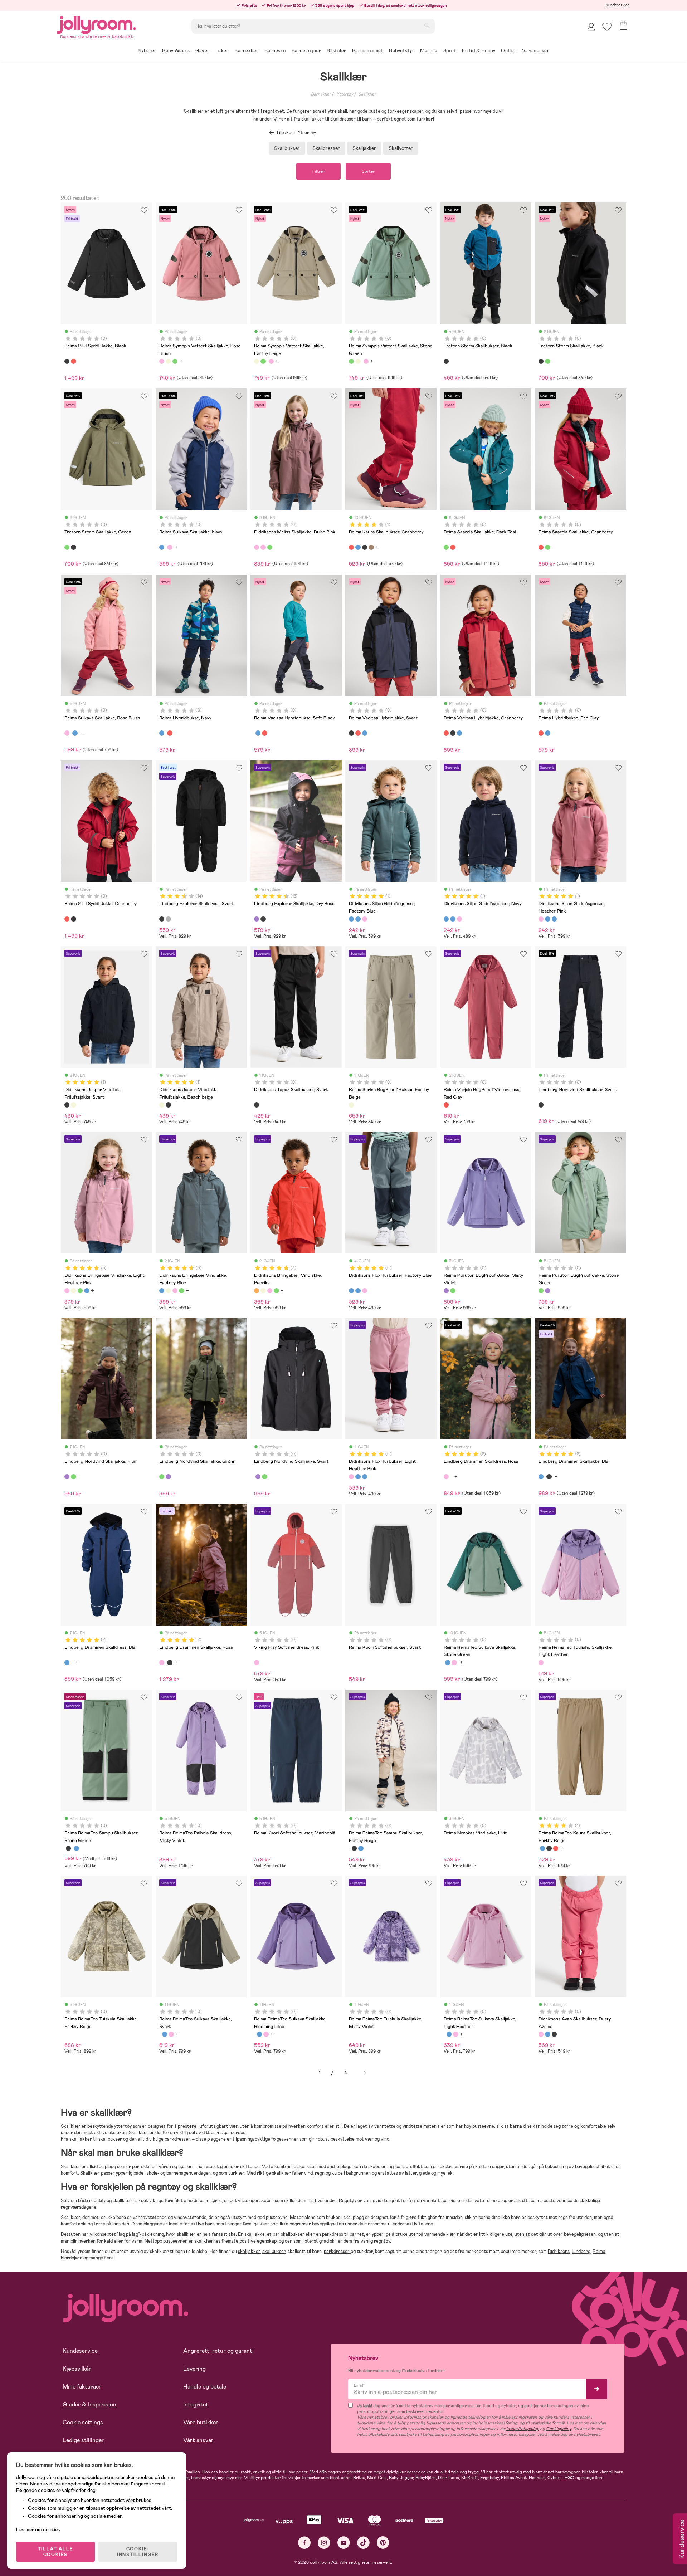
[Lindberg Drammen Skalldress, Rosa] (446, 1477)
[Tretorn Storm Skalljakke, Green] (547, 361)
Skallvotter (401, 148)
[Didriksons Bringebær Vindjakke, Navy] (87, 1291)
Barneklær (321, 94)
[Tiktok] (363, 2543)
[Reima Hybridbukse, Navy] (162, 733)
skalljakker (249, 2251)
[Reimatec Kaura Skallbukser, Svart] (365, 547)
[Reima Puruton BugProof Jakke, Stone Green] (453, 1291)
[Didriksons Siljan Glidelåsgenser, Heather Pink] (365, 919)
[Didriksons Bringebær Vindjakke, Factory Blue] (162, 1291)
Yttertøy (345, 94)
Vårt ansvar (198, 2440)
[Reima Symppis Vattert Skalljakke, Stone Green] (175, 361)
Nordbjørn (72, 2258)
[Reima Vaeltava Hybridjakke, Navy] (365, 733)
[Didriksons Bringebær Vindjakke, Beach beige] (73, 1291)
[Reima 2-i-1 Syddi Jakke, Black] (67, 361)
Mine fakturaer (82, 2387)
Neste (365, 2073)
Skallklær (367, 94)
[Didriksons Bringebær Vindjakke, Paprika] (257, 1291)
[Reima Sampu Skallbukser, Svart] (68, 1848)
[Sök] (427, 25)
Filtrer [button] (318, 171)
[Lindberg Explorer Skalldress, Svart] (162, 919)
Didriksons (559, 2251)
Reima (599, 2251)
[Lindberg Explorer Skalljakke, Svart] (263, 919)
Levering (194, 2369)
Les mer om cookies (38, 2529)
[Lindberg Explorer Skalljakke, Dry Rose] (257, 919)
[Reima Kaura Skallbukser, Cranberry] (351, 547)
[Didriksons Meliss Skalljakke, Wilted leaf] (270, 547)
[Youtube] (344, 2543)
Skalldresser (326, 148)
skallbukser (274, 2251)
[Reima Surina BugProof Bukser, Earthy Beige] (351, 1105)
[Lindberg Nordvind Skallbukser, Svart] (541, 1105)
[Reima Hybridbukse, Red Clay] (170, 733)
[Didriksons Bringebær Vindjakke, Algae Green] (80, 1291)
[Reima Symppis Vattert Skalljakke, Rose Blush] (162, 361)
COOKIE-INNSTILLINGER (138, 2552)
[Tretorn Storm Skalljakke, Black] (541, 361)
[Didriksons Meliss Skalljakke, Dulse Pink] (257, 547)
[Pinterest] (383, 2543)
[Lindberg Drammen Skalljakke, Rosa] (162, 1662)
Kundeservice (618, 5)
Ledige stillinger (83, 2440)
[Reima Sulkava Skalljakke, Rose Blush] (170, 547)
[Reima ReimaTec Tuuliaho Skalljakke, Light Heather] (541, 1662)
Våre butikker (201, 2422)
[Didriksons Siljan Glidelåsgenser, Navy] (358, 919)
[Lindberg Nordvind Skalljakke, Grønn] (73, 1477)
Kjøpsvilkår (77, 2369)
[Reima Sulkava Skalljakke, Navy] (162, 547)
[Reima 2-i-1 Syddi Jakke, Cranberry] (73, 361)
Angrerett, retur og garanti (218, 2351)
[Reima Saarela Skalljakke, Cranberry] (453, 547)
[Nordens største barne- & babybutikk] (97, 24)
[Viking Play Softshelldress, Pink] (257, 1662)
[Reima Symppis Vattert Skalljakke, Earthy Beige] (168, 361)
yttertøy (123, 2126)
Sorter (368, 171)
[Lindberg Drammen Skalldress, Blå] (67, 1662)
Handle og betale (205, 2387)
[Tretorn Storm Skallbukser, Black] (446, 361)
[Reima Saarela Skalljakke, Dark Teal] (446, 547)
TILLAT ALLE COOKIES (56, 2552)
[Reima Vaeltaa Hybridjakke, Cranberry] (358, 733)
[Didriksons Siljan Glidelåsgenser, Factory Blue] (351, 919)
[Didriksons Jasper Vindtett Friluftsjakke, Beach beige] (73, 1105)
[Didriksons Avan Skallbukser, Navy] (547, 2034)
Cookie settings (83, 2422)
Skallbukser (287, 148)
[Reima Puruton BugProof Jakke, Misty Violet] (446, 1291)
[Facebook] (304, 2543)
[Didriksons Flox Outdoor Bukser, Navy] (358, 1291)
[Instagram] (324, 2543)
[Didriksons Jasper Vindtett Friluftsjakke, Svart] (67, 1105)
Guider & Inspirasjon (89, 2404)
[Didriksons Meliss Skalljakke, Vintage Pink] (263, 547)
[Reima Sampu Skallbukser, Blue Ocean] (76, 1848)
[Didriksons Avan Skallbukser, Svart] (554, 2034)
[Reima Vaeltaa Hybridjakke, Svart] (351, 733)
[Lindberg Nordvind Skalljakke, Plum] (67, 1477)
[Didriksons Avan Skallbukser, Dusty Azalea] (541, 2034)
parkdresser (337, 2251)
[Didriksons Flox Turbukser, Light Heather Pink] (365, 1291)
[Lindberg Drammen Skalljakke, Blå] (541, 1477)
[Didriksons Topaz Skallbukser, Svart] (257, 1105)
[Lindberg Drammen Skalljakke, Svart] (549, 1477)
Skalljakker (364, 148)
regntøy (98, 2201)
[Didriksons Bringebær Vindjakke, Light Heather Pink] (67, 1291)
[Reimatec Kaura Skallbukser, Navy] (358, 547)
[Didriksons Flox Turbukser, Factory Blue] (351, 1291)
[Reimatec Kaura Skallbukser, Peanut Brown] (371, 547)
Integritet (196, 2404)
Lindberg (581, 2251)
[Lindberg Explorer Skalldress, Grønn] (168, 919)
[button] (607, 27)
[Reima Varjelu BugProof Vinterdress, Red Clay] (446, 1105)
